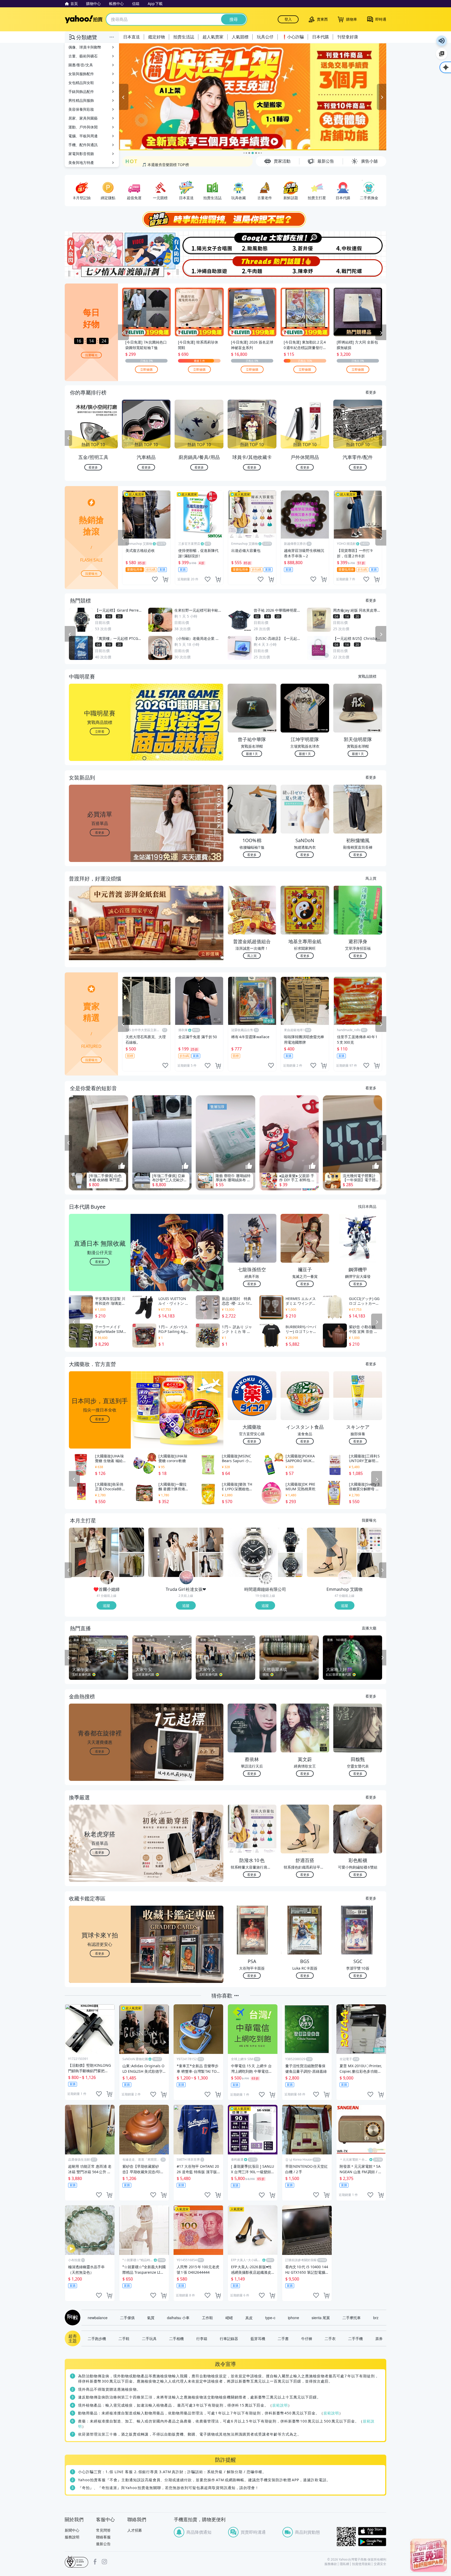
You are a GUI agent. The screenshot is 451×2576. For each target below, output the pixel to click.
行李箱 (202, 2338)
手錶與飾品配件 (81, 91)
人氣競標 (240, 37)
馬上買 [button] (252, 956)
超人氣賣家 (213, 37)
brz (376, 2318)
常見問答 (103, 2530)
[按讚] (122, 1166)
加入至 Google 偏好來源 (442, 54)
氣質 (151, 2318)
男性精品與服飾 (81, 100)
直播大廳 (369, 1628)
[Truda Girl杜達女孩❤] (186, 1578)
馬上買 (371, 878)
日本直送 (132, 37)
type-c (270, 2318)
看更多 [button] (100, 832)
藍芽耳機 (258, 2338)
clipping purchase (165, 579)
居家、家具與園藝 (83, 118)
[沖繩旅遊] (199, 267)
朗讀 (442, 41)
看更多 (371, 392)
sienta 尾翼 (321, 2318)
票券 (379, 2338)
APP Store (372, 2531)
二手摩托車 (352, 2318)
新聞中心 (72, 2530)
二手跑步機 (97, 2338)
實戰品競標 (367, 676)
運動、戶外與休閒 (83, 127)
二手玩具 (149, 2338)
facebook (95, 2562)
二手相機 (176, 2338)
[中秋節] (360, 243)
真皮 (249, 2318)
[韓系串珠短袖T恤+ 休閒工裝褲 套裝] (94, 1552)
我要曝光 (91, 355)
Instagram (104, 2562)
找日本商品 (367, 1206)
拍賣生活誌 (184, 37)
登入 (288, 19)
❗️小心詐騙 (293, 37)
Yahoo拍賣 (84, 19)
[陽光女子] (199, 243)
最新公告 (103, 2544)
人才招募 (135, 2530)
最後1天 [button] (252, 754)
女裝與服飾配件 (81, 74)
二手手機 (355, 2338)
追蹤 (106, 1605)
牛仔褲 (307, 2338)
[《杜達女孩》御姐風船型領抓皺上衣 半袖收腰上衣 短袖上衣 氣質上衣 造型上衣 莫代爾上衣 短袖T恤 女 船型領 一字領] (211, 1540)
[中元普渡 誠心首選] (253, 97)
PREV (68, 438)
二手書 (283, 2338)
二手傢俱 (127, 2318)
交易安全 (380, 2564)
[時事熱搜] (225, 219)
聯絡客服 (103, 2537)
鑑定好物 (157, 37)
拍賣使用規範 (361, 2564)
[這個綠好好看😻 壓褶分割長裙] (132, 1540)
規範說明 (280, 2405)
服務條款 (331, 2564)
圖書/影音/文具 (81, 65)
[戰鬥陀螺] (360, 267)
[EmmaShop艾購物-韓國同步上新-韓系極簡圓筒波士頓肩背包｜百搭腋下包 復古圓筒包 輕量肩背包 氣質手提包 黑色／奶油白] (370, 1565)
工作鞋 (207, 2318)
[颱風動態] (252, 243)
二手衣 (330, 2338)
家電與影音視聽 (81, 154)
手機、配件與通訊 (83, 145)
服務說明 (72, 2537)
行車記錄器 (229, 2338)
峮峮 (229, 2318)
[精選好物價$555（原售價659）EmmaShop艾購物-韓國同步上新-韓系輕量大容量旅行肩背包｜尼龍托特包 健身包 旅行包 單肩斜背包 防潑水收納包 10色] (370, 1540)
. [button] (100, 933)
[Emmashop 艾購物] (345, 1578)
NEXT (383, 438)
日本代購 (321, 37)
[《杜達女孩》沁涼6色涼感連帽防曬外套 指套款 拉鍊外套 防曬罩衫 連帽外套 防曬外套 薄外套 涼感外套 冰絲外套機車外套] (211, 1565)
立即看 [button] (100, 731)
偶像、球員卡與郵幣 (85, 47)
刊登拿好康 (348, 37)
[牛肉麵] (252, 267)
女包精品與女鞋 (81, 83)
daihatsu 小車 (178, 2318)
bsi (76, 2562)
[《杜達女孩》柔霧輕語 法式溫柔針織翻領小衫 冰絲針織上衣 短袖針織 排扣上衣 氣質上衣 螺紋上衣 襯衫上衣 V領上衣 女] (173, 1552)
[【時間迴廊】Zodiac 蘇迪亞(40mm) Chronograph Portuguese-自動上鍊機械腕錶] (290, 1565)
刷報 (72, 2318)
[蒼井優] (306, 243)
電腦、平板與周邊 (83, 136)
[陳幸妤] (306, 267)
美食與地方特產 (81, 163)
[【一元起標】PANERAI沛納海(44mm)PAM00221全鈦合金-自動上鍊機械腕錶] (252, 1552)
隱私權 (345, 2564)
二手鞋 (124, 2338)
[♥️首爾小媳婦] (107, 1578)
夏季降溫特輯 (153, 160)
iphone (293, 2318)
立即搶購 (146, 369)
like (155, 579)
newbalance (98, 2318)
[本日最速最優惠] (429, 2555)
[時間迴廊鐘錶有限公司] (266, 1578)
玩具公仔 (265, 37)
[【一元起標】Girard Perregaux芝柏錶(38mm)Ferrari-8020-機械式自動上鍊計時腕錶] (290, 1540)
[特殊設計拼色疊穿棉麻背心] (132, 1565)
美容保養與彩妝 (81, 109)
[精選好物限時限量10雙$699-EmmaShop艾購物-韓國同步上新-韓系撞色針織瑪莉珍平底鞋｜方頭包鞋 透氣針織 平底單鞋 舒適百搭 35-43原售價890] (332, 1552)
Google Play (372, 2542)
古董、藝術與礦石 (83, 56)
